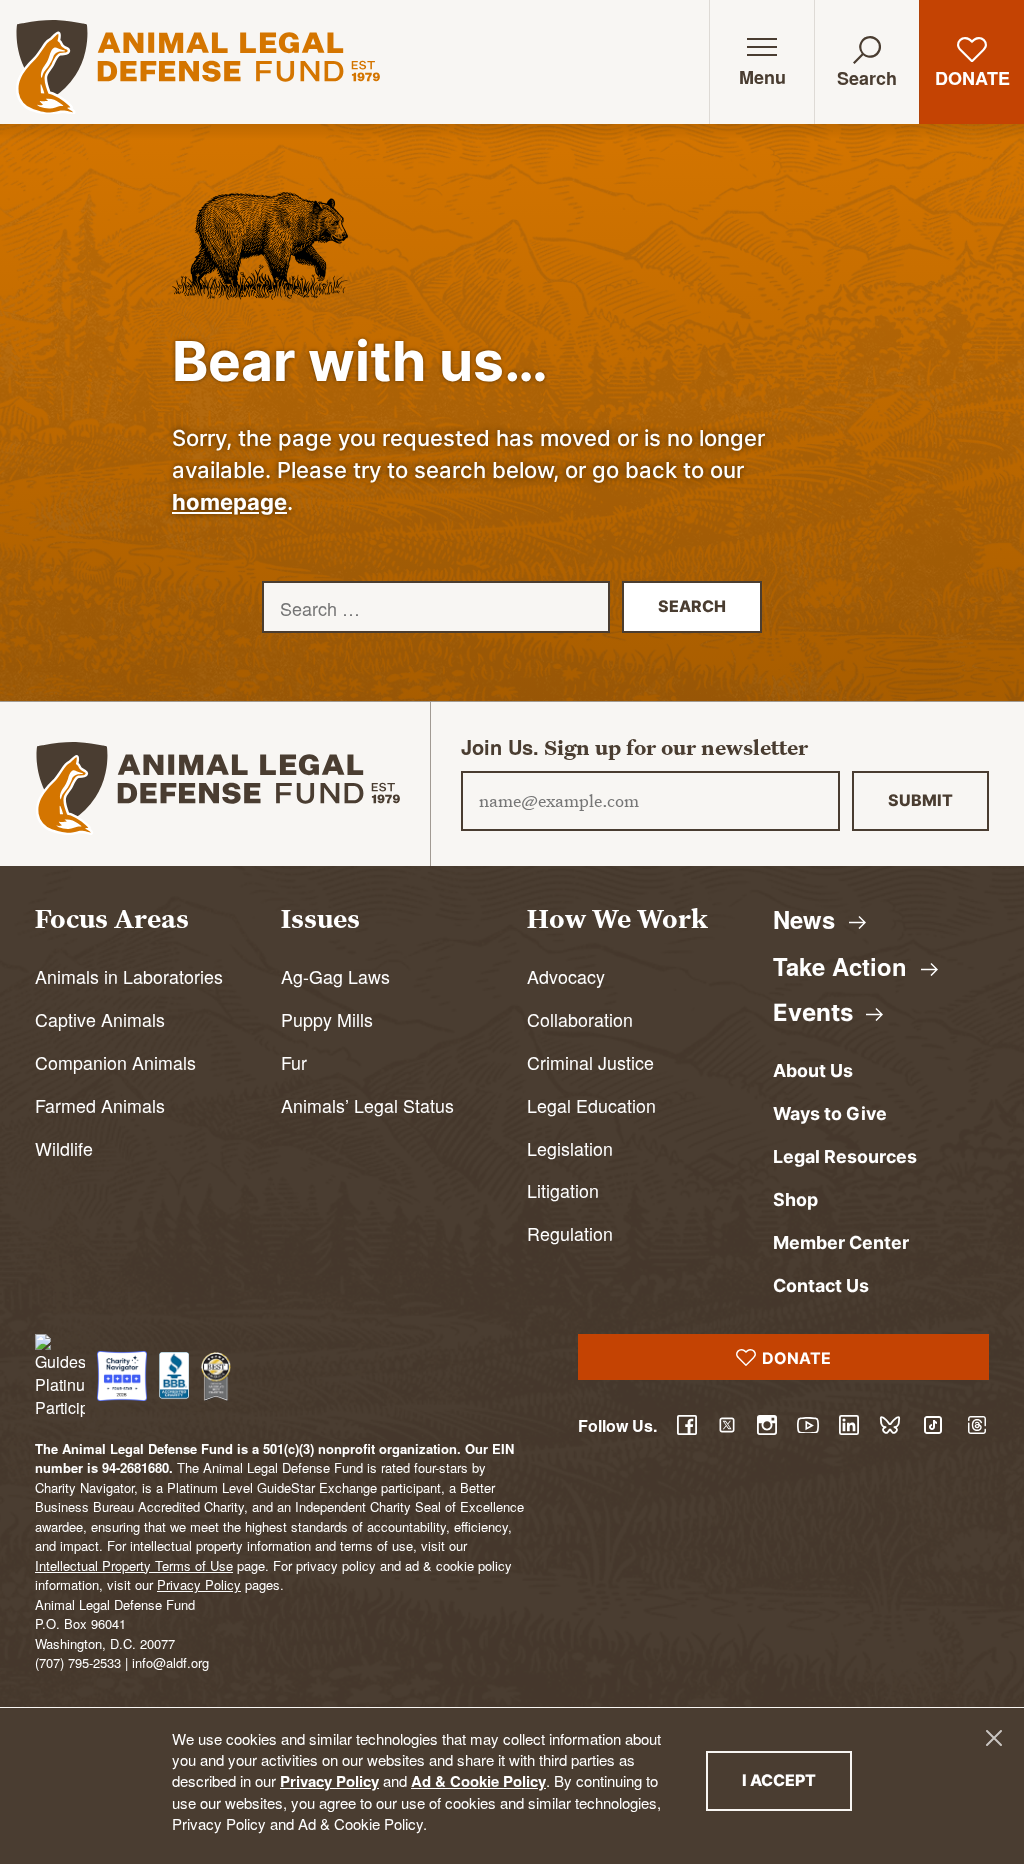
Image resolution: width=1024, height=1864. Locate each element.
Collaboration (580, 1019)
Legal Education (591, 1105)
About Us (813, 1070)
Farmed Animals (100, 1105)
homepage (229, 502)
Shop (795, 1199)
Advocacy (566, 976)
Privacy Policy (329, 1781)
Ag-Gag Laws (335, 976)
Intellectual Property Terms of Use (134, 1565)
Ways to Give (830, 1113)
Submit (920, 800)
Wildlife (64, 1148)
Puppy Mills (327, 1019)
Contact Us (821, 1285)
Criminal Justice (590, 1062)
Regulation (570, 1233)
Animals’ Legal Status (367, 1105)
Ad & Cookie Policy (478, 1781)
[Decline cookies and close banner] (994, 1738)
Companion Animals (115, 1062)
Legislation (570, 1148)
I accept (797, 1779)
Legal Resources (845, 1156)
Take (843, 966)
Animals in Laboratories (129, 976)
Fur (294, 1062)
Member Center (841, 1242)
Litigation (563, 1190)
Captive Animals (100, 1019)
